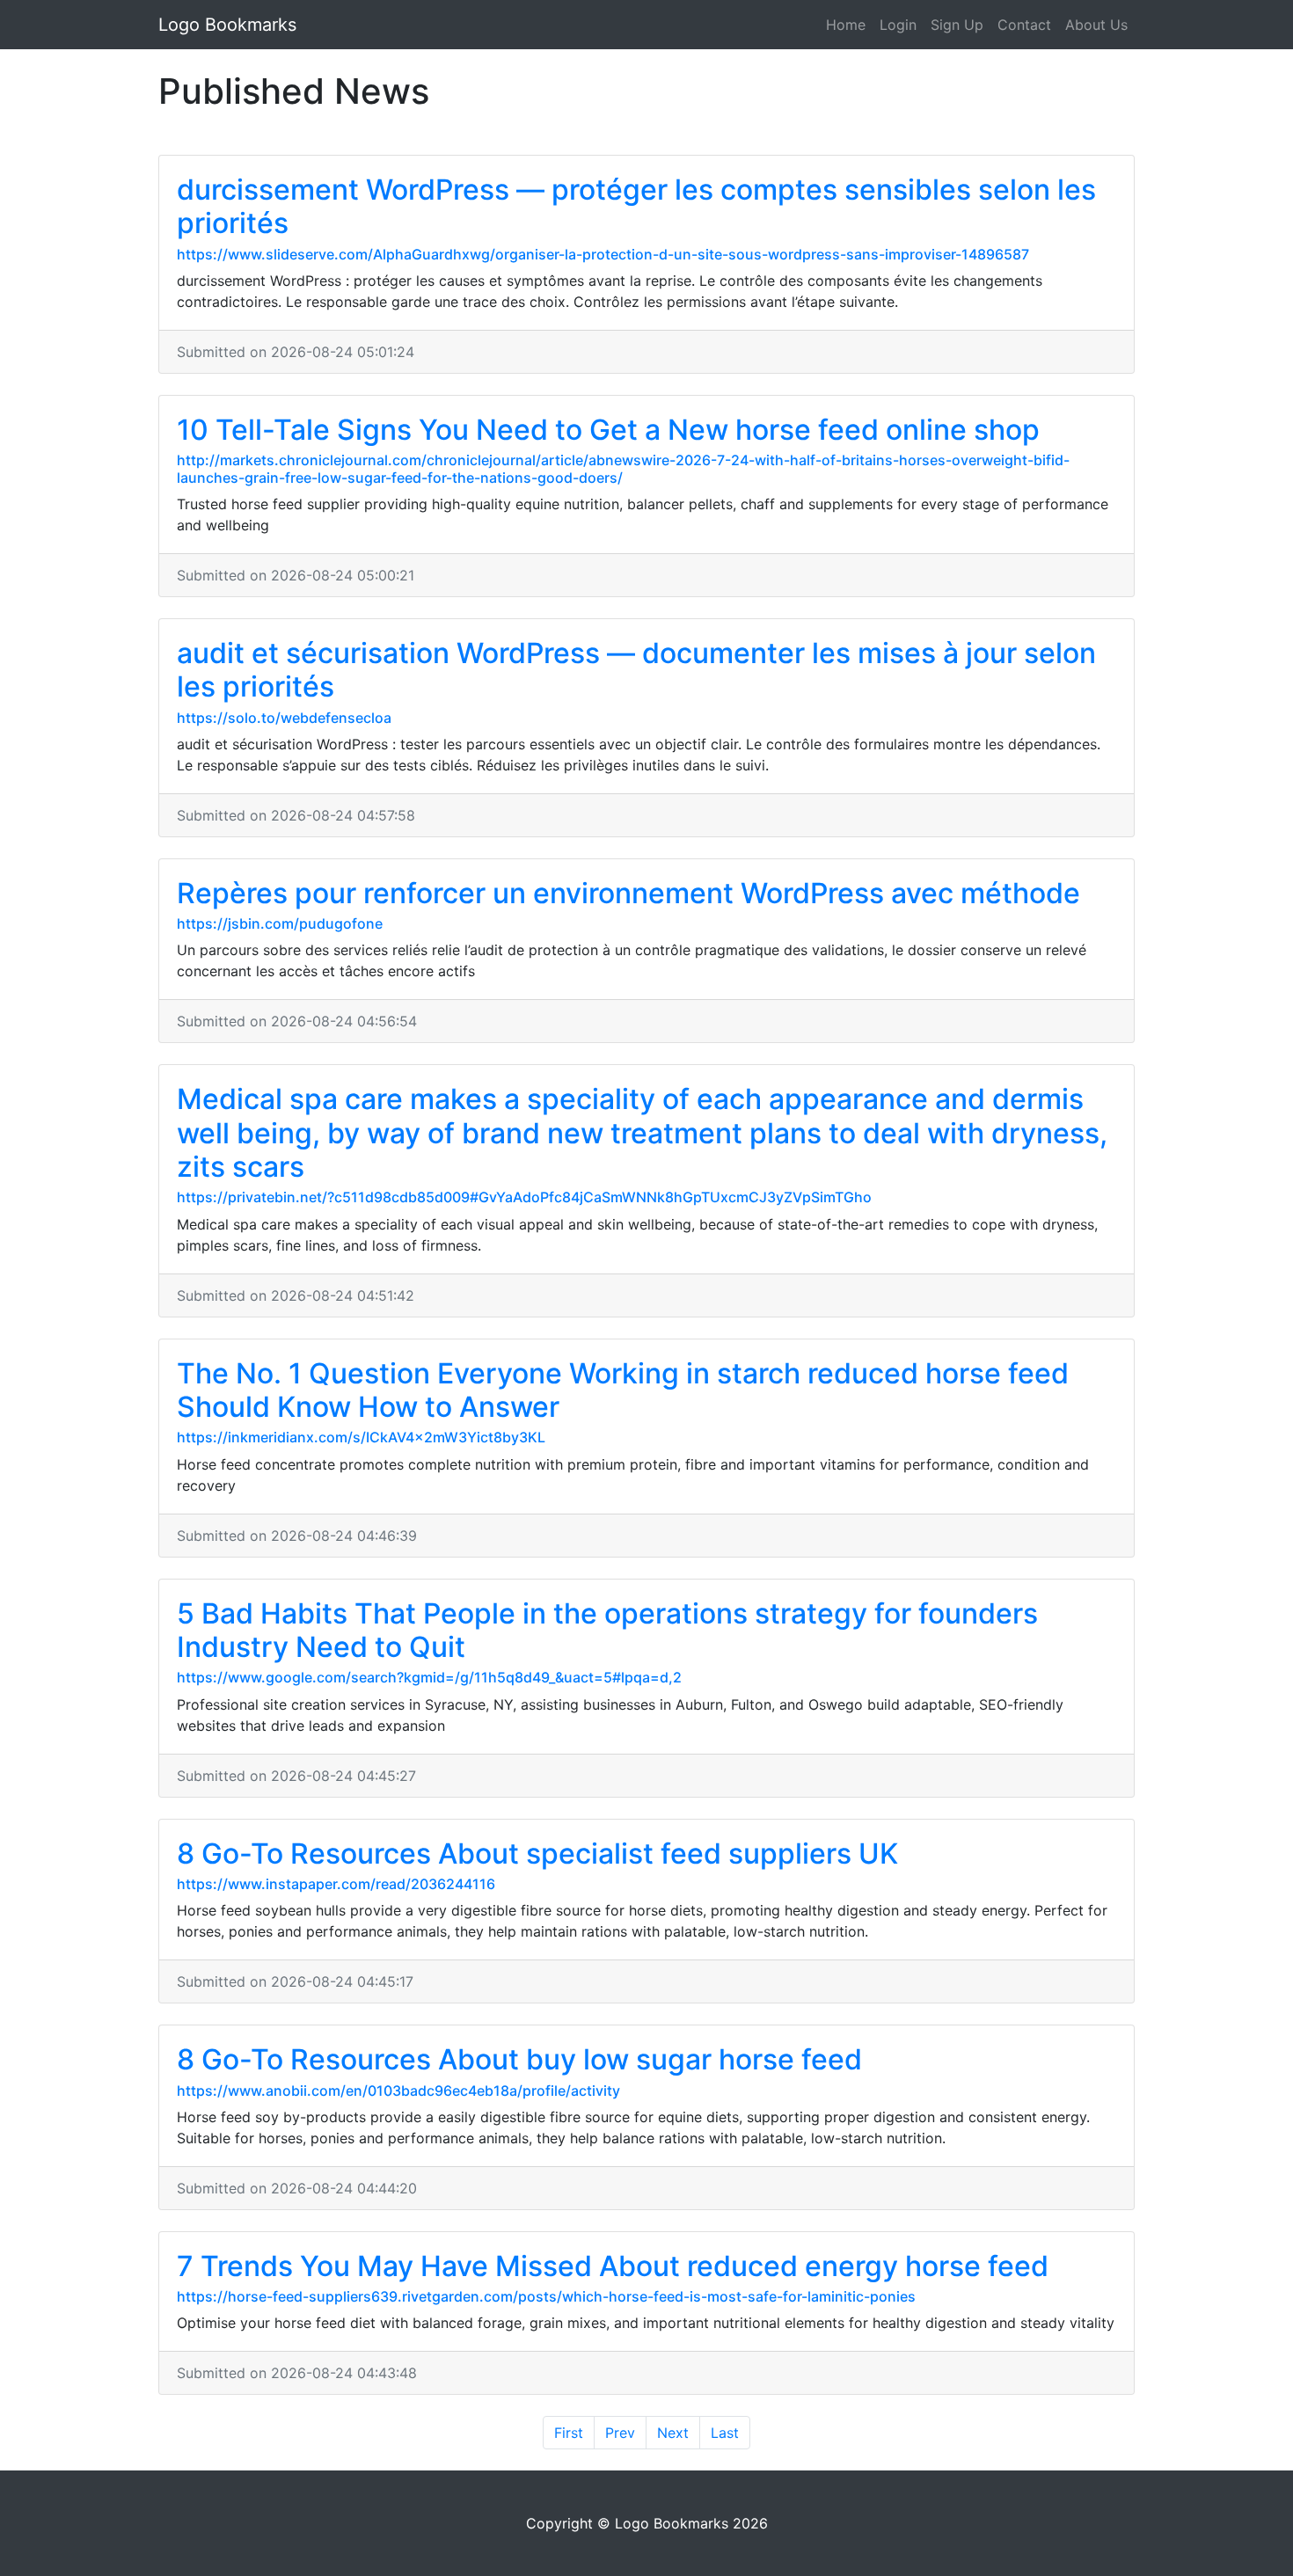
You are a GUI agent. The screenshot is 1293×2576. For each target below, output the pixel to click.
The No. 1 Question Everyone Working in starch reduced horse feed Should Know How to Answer (623, 1390)
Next (673, 2433)
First (569, 2433)
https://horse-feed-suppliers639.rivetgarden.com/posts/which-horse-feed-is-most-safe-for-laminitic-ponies (546, 2296)
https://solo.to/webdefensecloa (284, 718)
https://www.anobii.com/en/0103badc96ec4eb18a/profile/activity (398, 2091)
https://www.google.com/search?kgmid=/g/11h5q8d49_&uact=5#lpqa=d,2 (429, 1677)
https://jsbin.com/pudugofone (280, 923)
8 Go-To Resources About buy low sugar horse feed (519, 2059)
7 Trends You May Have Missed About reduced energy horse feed (613, 2266)
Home (846, 25)
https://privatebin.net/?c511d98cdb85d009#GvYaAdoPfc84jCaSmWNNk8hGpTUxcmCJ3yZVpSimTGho (524, 1197)
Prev (620, 2433)
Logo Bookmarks (227, 25)
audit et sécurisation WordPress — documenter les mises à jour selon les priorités (636, 670)
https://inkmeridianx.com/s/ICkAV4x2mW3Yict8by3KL (361, 1437)
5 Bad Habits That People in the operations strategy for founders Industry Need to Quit (607, 1630)
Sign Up (957, 25)
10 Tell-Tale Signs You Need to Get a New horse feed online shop (608, 430)
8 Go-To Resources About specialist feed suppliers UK (537, 1854)
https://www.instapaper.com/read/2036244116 (336, 1884)
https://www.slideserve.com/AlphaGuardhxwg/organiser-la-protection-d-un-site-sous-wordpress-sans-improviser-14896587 (603, 254)
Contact (1024, 25)
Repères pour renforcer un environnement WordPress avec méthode (628, 893)
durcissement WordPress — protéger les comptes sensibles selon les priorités (636, 206)
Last (725, 2433)
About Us (1096, 25)
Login (898, 25)
